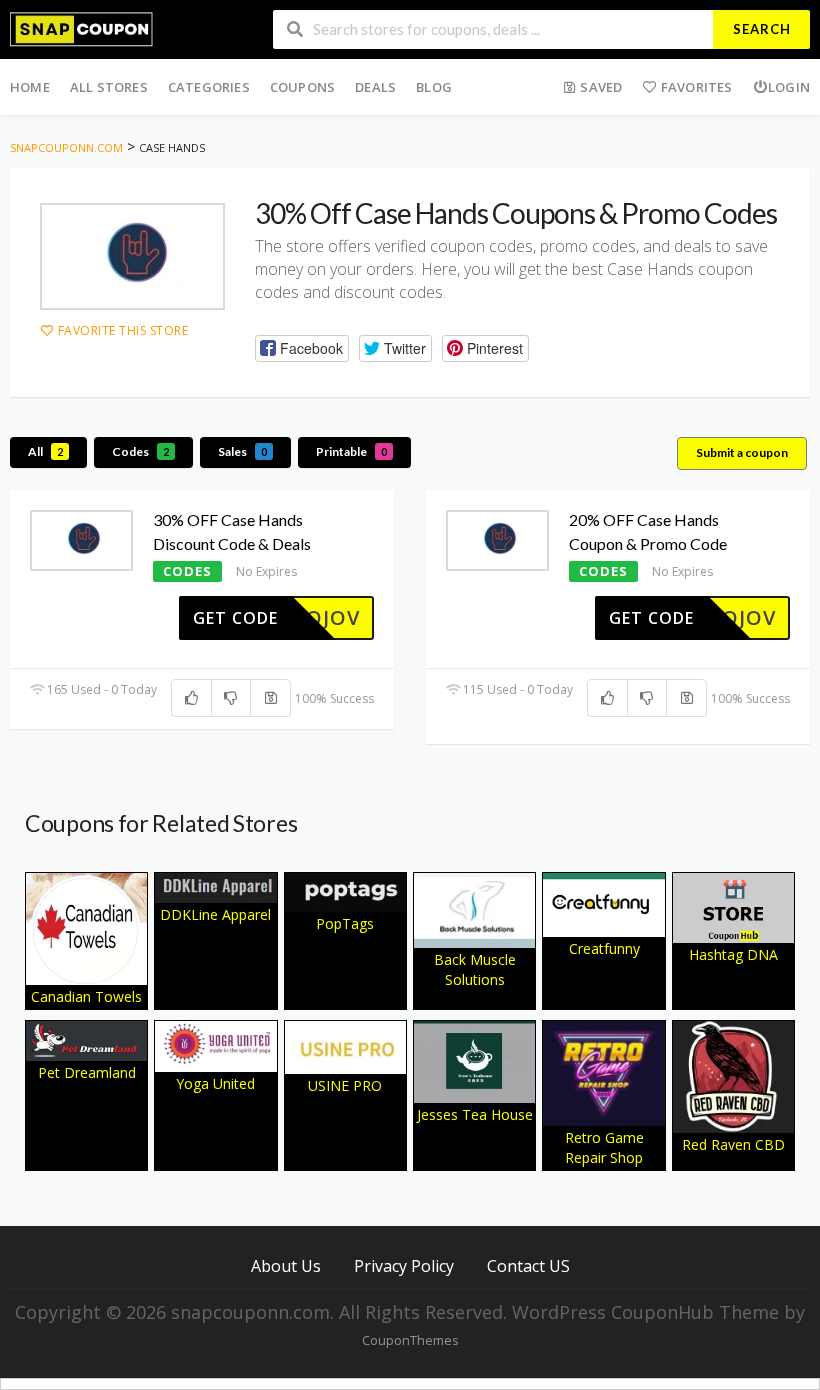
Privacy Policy (404, 1265)
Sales (242, 451)
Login (789, 87)
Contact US (528, 1265)
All (45, 451)
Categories (209, 87)
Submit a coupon (742, 452)
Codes (140, 451)
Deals (375, 87)
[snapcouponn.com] (81, 27)
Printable (351, 451)
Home (30, 87)
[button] (302, 348)
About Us (286, 1265)
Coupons (302, 87)
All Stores (109, 87)
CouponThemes (410, 1340)
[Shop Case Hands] (132, 256)
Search (762, 29)
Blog (434, 87)
